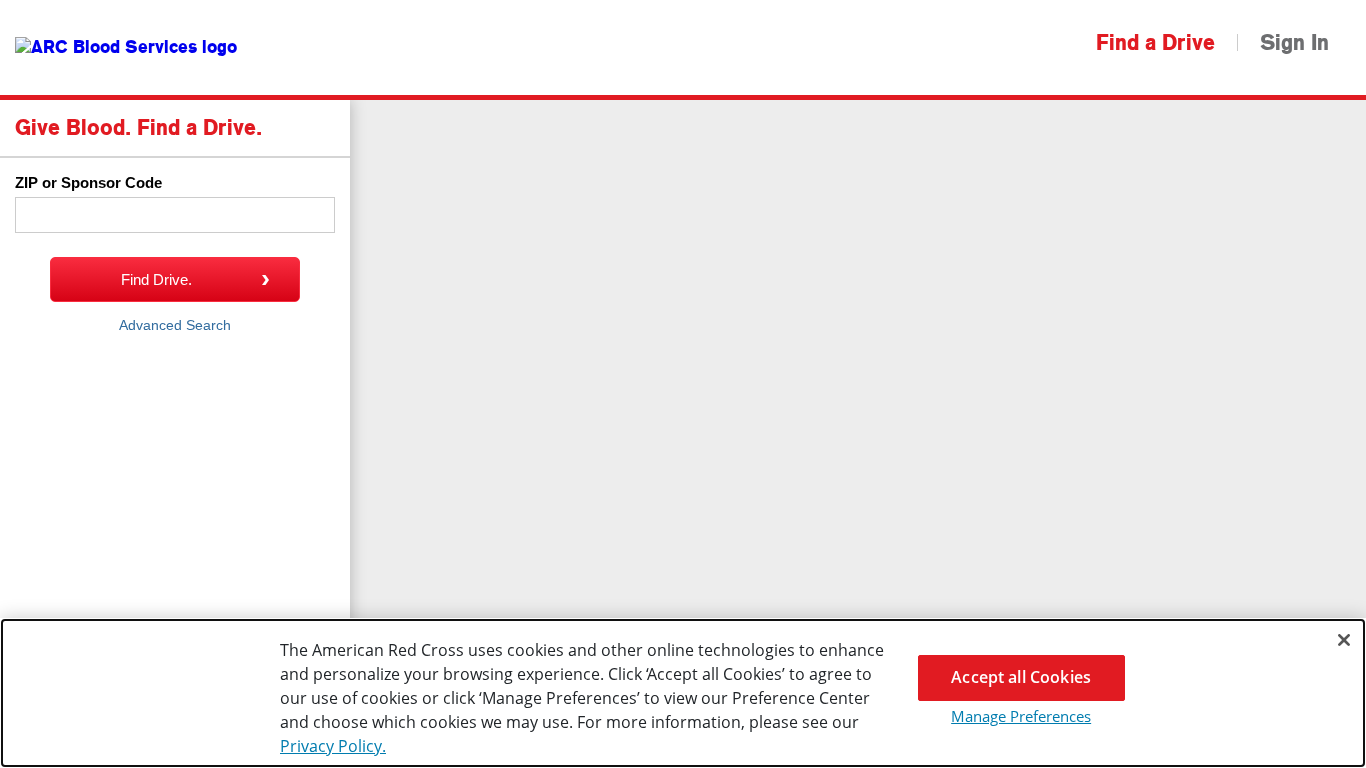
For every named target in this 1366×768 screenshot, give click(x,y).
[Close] (1344, 640)
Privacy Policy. (333, 746)
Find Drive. (156, 279)
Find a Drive (1155, 43)
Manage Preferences (1021, 716)
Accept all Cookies (1021, 677)
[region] (683, 693)
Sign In (1294, 43)
